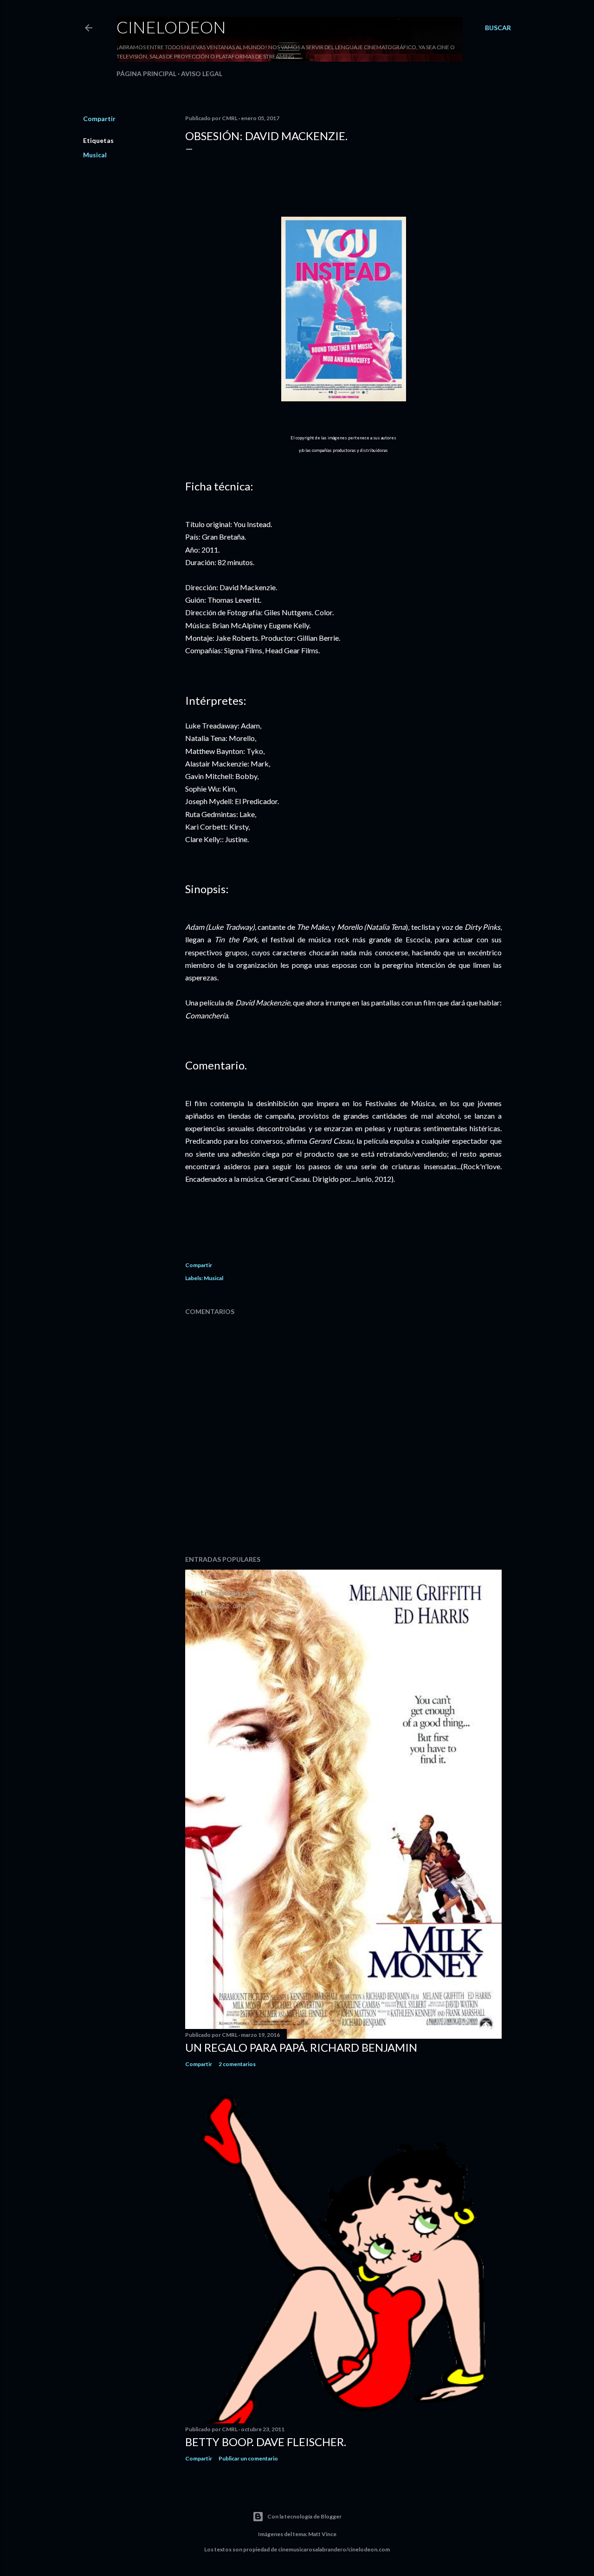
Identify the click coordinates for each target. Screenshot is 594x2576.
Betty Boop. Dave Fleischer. (266, 2442)
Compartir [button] (99, 119)
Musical (95, 155)
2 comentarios (237, 2064)
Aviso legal (202, 74)
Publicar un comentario (248, 2458)
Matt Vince (322, 2534)
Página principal (146, 74)
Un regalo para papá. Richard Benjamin (301, 2047)
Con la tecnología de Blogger (304, 2516)
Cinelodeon (171, 27)
